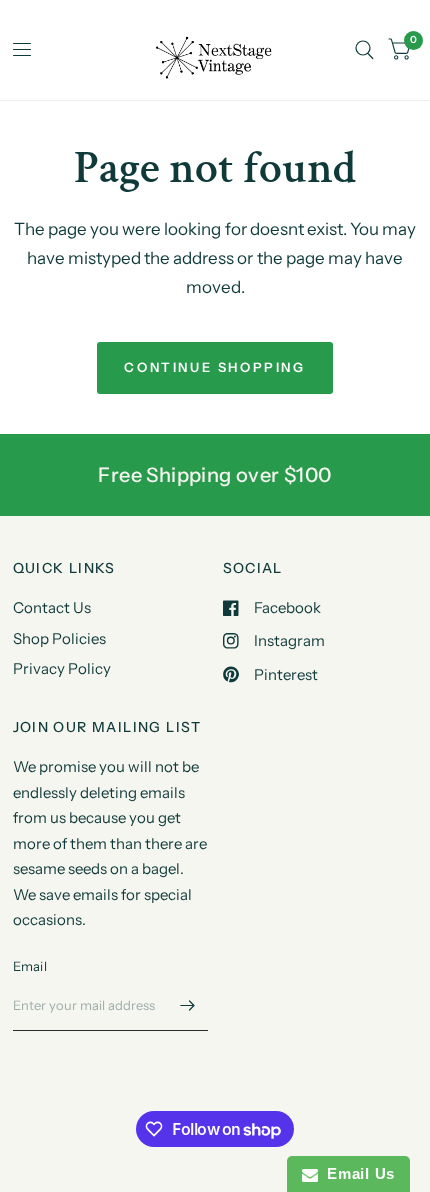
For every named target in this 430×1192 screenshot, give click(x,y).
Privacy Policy (62, 668)
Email (30, 966)
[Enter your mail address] (188, 1005)
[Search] (364, 50)
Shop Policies (59, 638)
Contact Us (52, 607)
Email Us (356, 1173)
